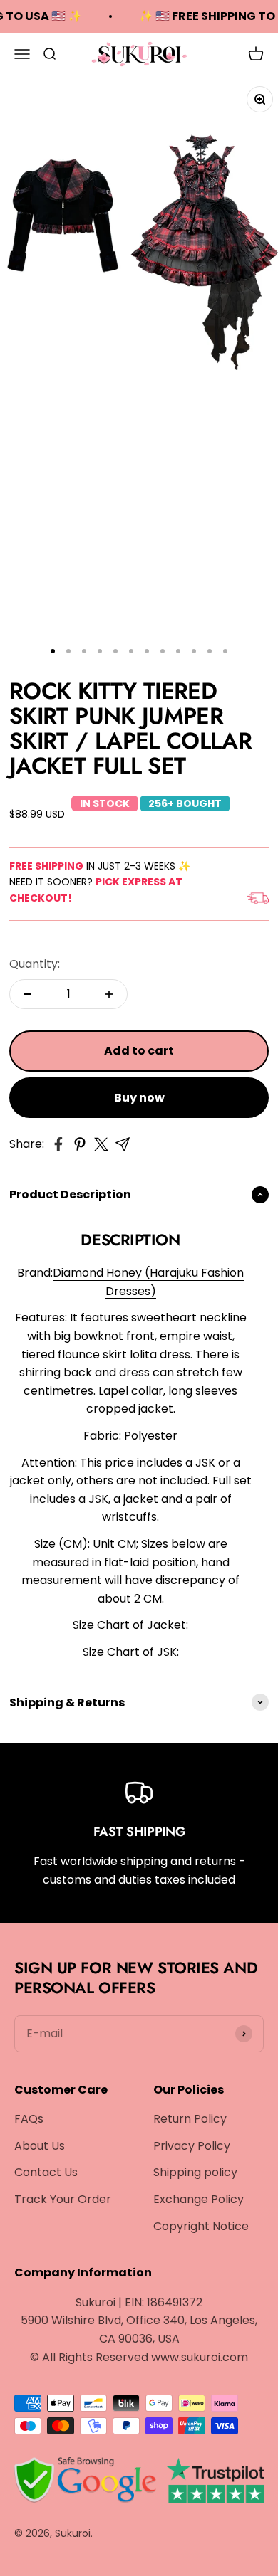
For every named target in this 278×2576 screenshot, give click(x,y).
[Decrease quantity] (28, 994)
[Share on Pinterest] (80, 1144)
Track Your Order (63, 2199)
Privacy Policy (192, 2146)
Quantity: (35, 964)
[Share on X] (101, 1144)
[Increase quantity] (109, 994)
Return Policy (190, 2119)
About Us (40, 2146)
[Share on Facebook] (58, 1144)
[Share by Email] (123, 1144)
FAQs (29, 2119)
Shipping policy (195, 2172)
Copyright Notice (201, 2226)
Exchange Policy (199, 2199)
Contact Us (46, 2172)
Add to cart (139, 1051)
